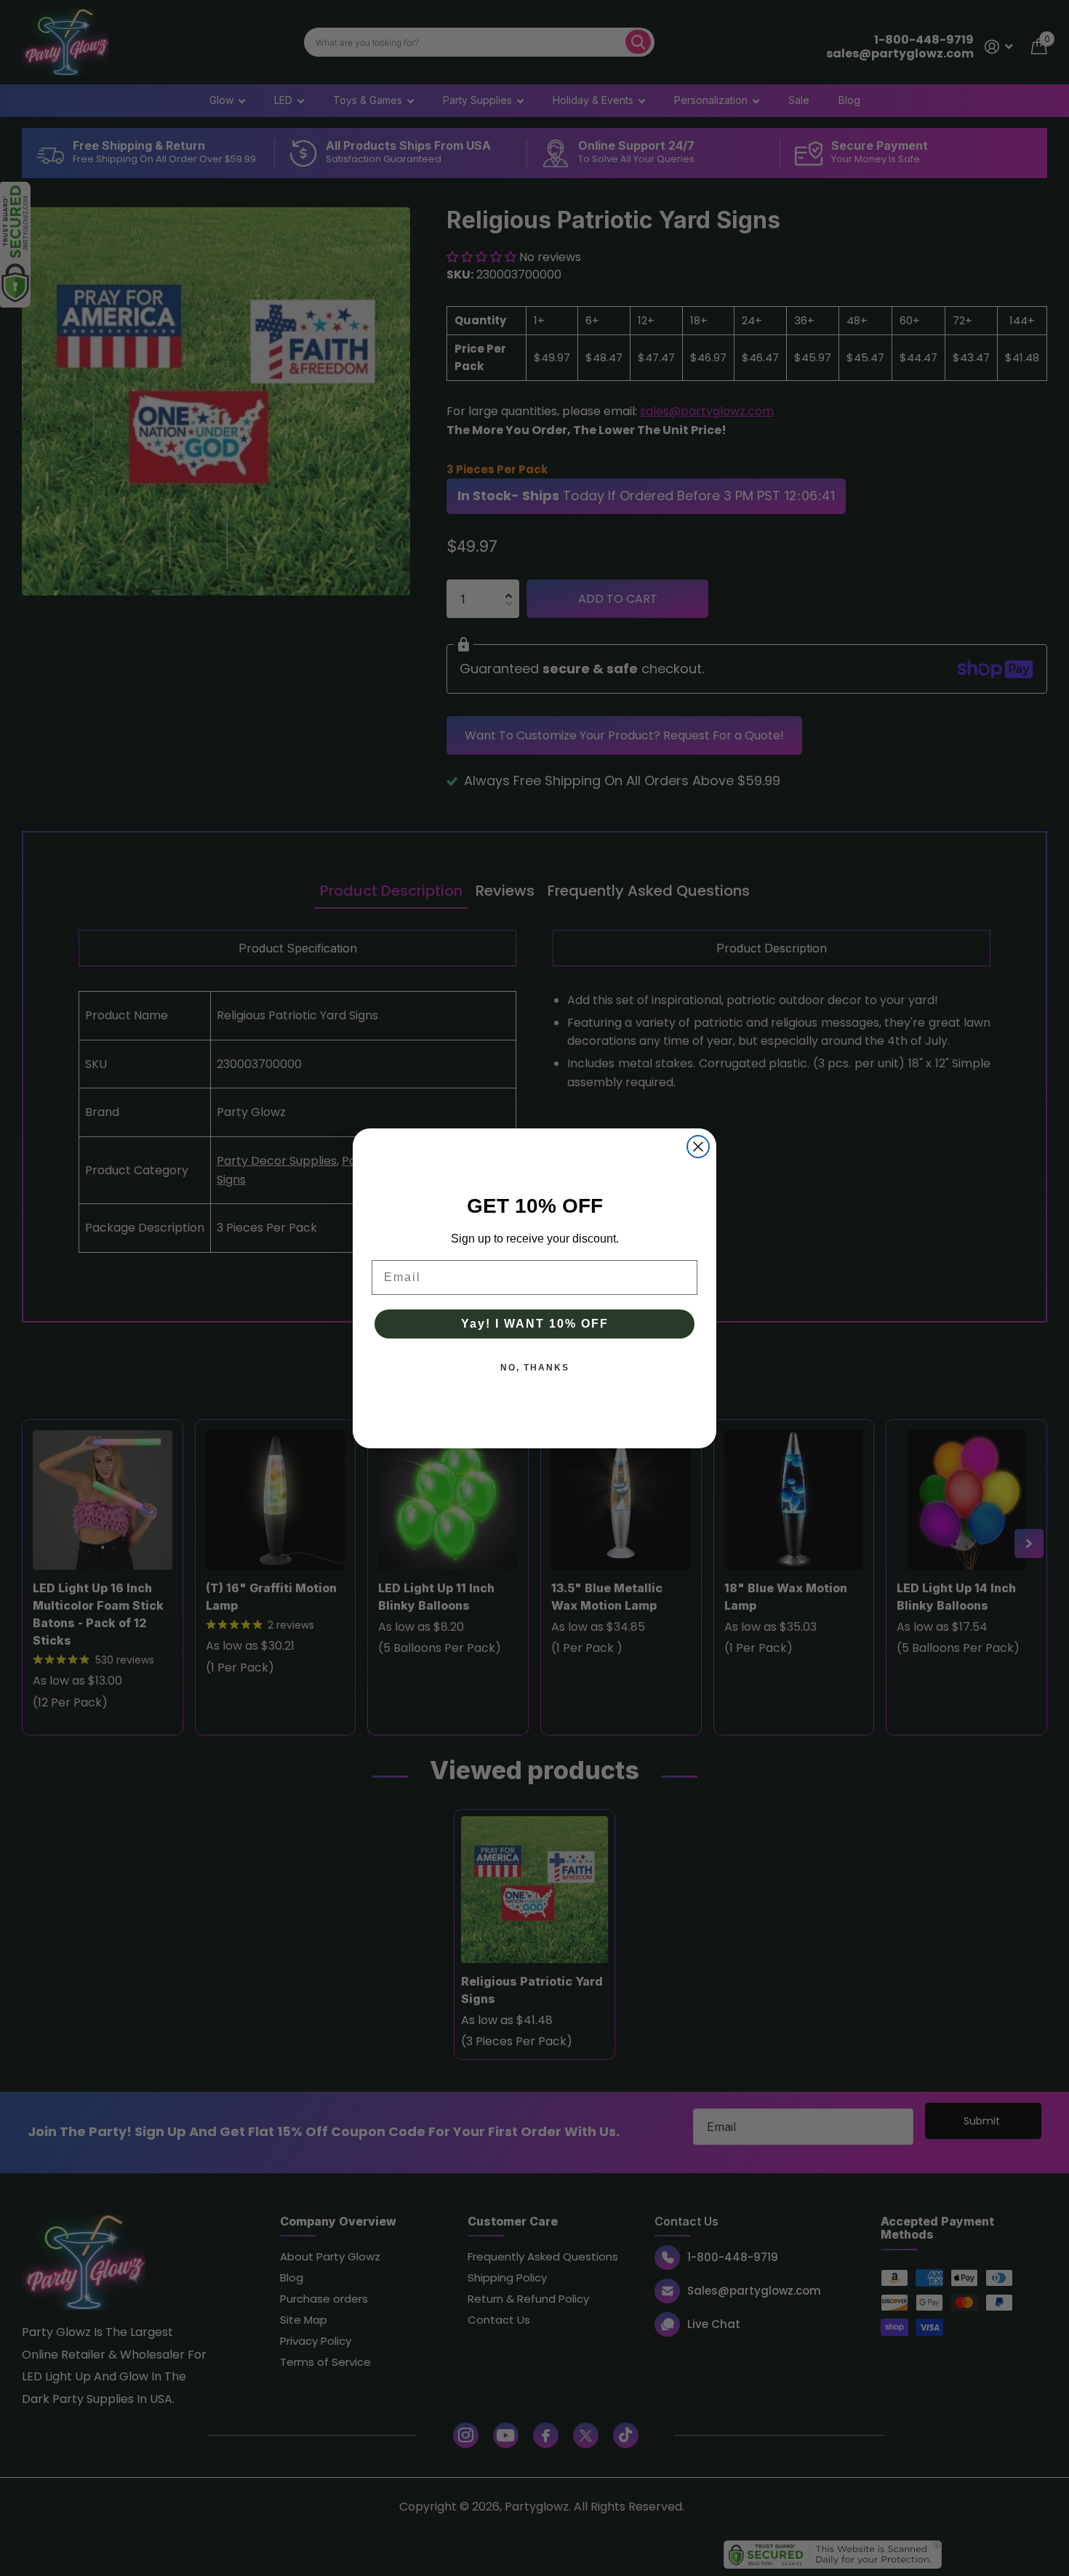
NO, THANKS (535, 1368)
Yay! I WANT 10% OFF (535, 1324)
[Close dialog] (698, 1147)
